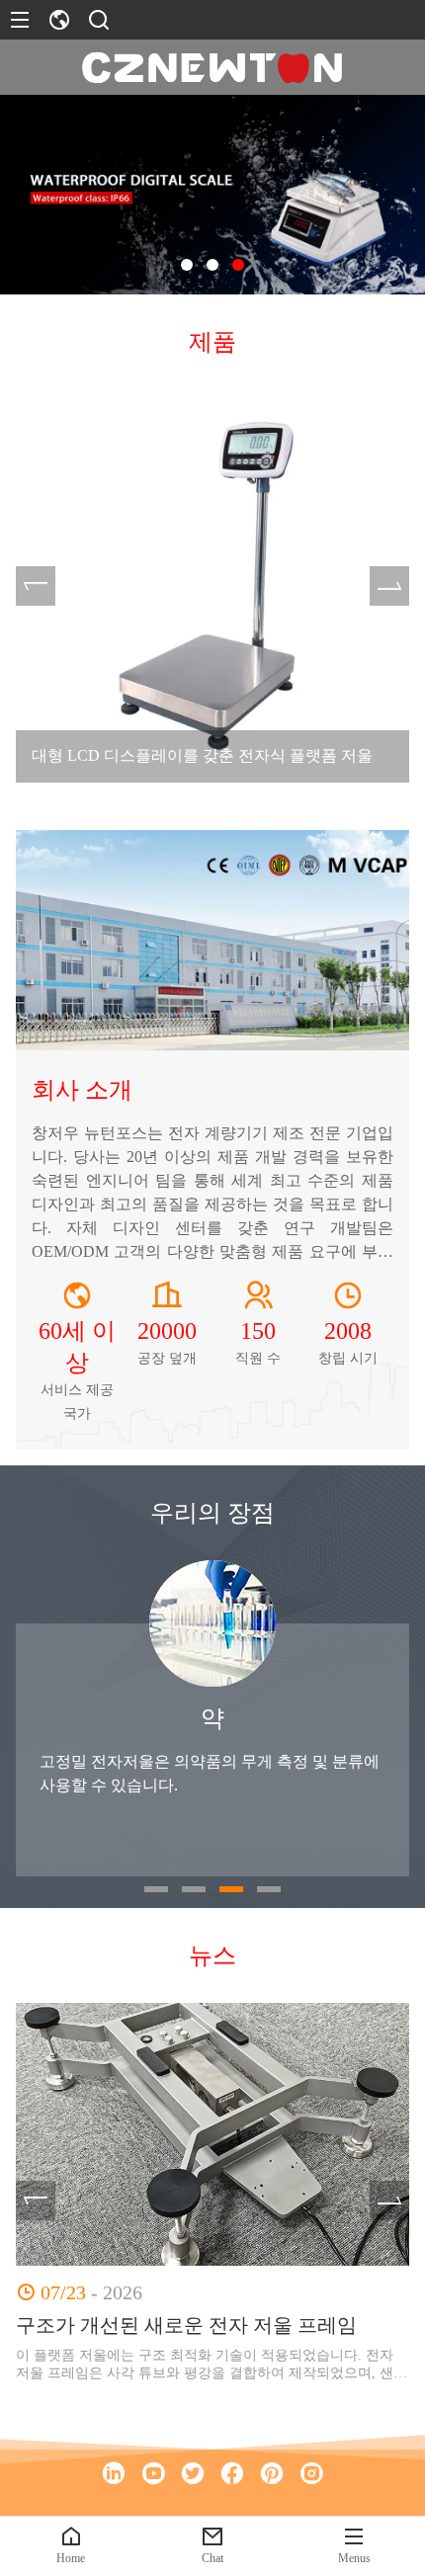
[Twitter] (193, 2473)
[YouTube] (153, 2473)
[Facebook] (232, 2473)
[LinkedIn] (114, 2473)
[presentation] (36, 586)
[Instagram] (311, 2473)
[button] (187, 265)
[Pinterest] (272, 2473)
